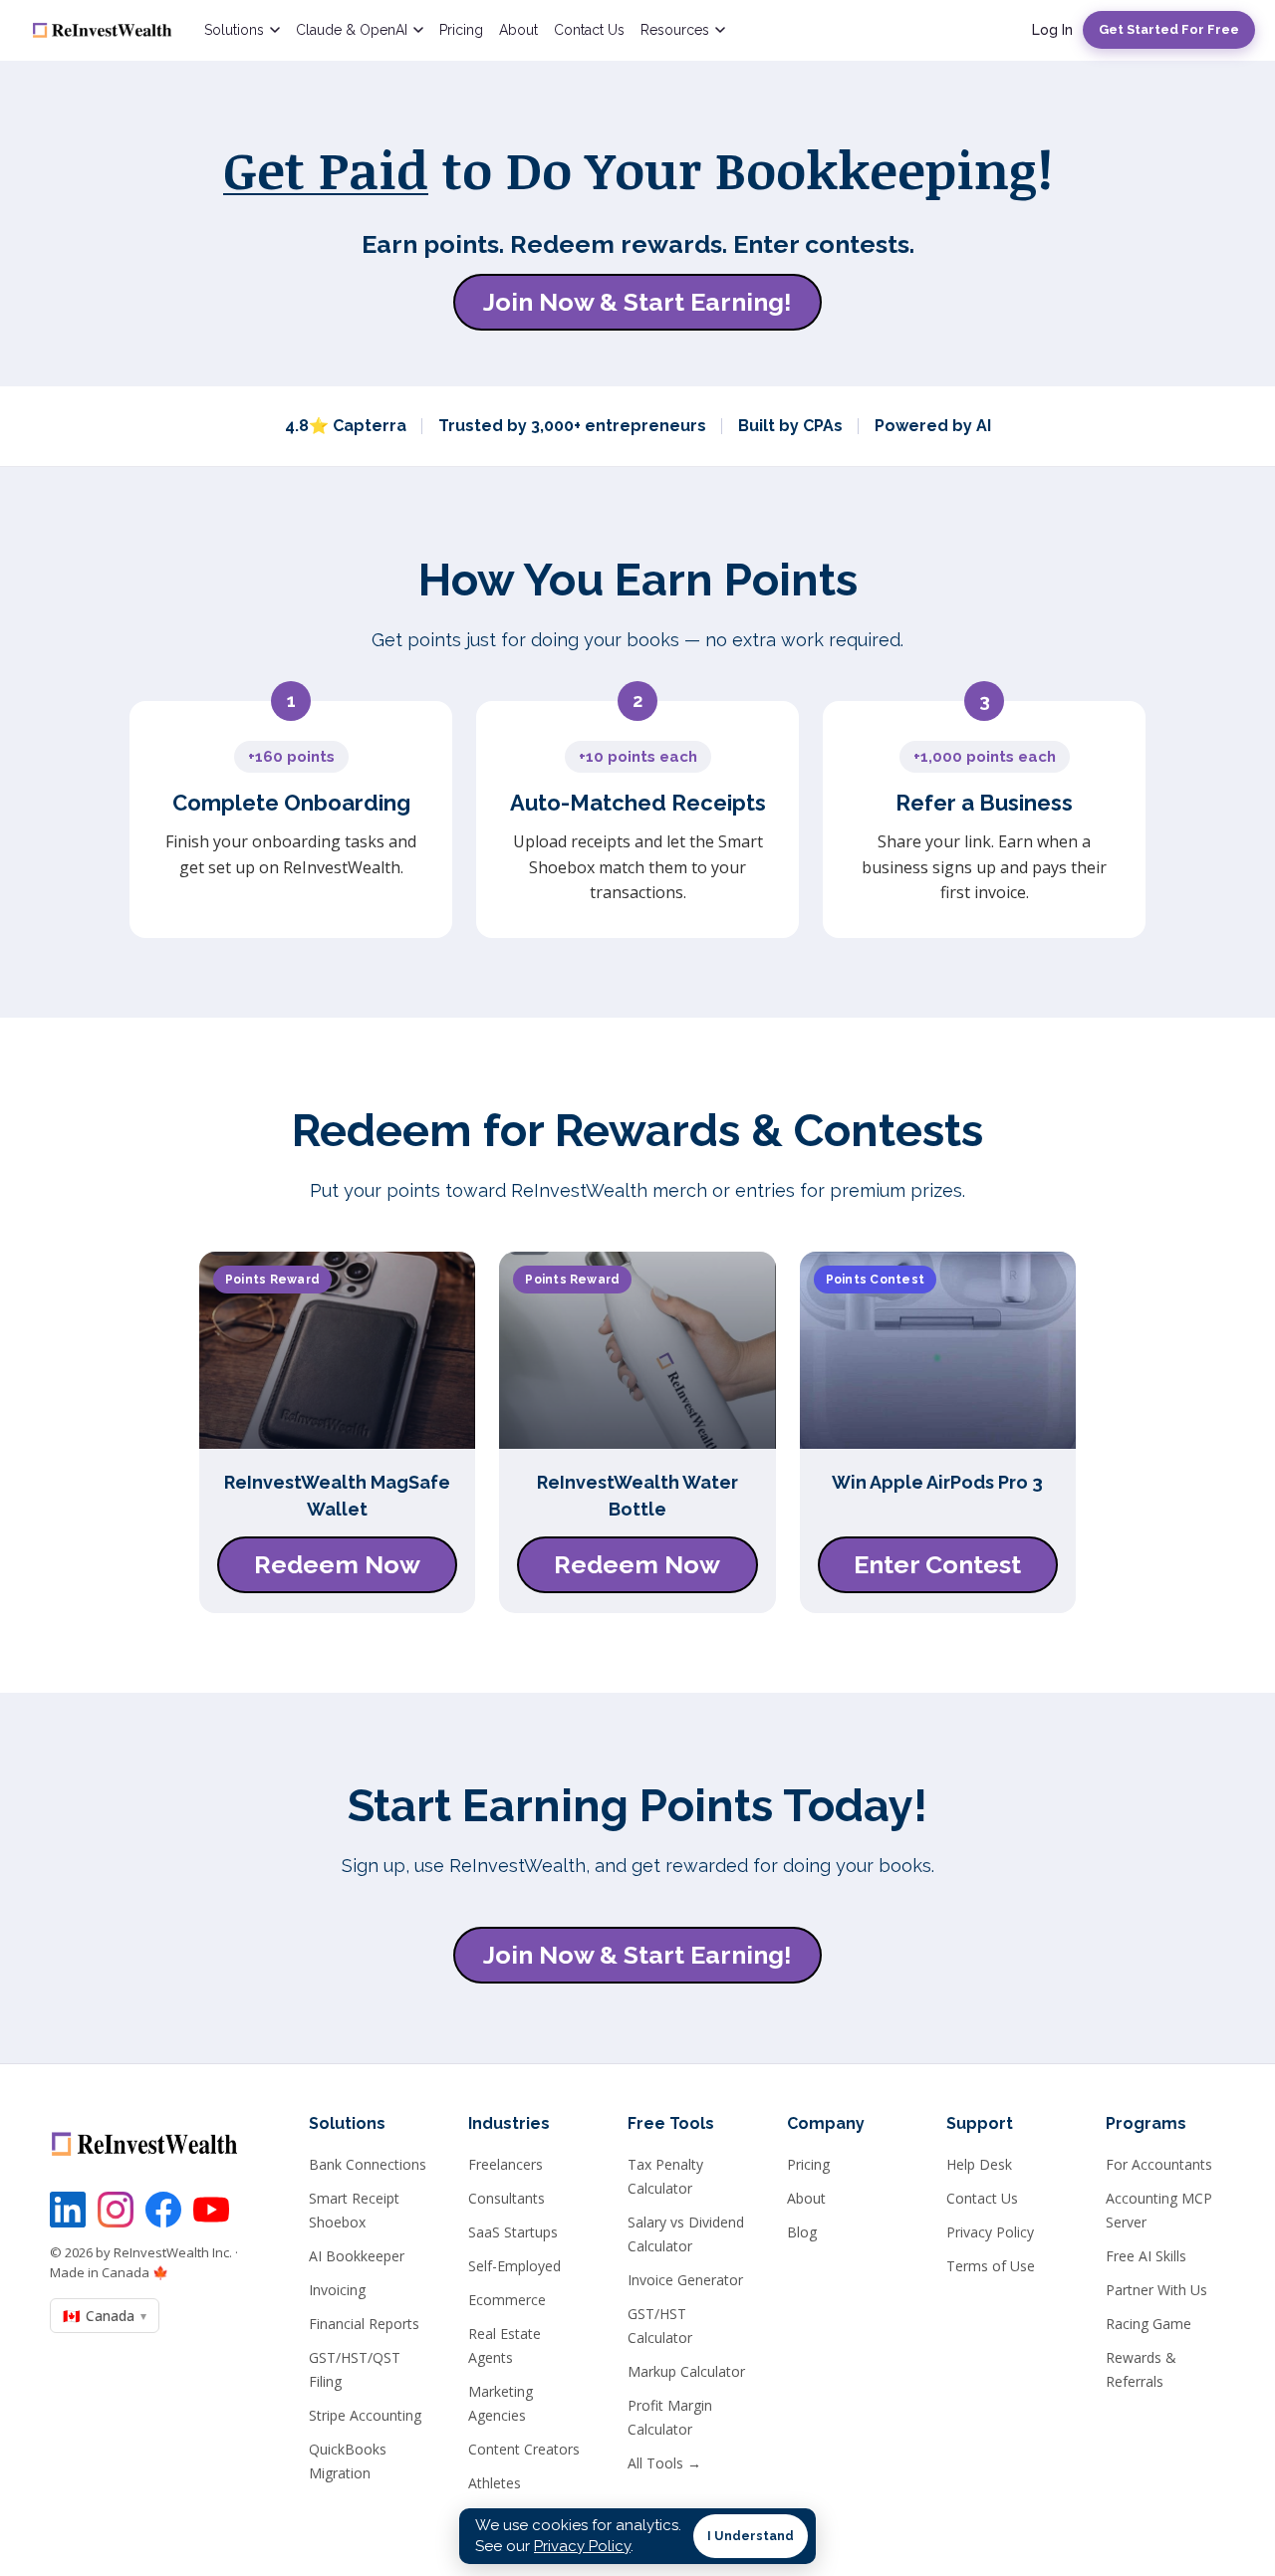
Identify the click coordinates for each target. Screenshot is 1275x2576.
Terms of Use (991, 2266)
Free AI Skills (1146, 2256)
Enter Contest (937, 1564)
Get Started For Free (1169, 29)
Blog (802, 2232)
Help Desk (979, 2164)
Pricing (461, 30)
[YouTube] (211, 2210)
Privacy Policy (990, 2232)
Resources (675, 30)
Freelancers (506, 2164)
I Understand (751, 2536)
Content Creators (524, 2449)
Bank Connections (368, 2164)
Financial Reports (364, 2324)
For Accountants (1159, 2164)
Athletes (495, 2483)
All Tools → (664, 2463)
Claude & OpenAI (352, 30)
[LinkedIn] (68, 2210)
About (518, 30)
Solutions (234, 30)
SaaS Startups (513, 2232)
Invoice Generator (685, 2280)
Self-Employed (514, 2266)
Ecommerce (507, 2300)
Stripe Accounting (365, 2415)
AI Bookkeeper (357, 2256)
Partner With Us (1156, 2290)
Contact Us (589, 30)
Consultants (507, 2198)
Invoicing (337, 2290)
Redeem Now (337, 1564)
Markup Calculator (686, 2371)
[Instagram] (116, 2210)
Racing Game (1148, 2324)
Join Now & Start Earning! (637, 302)
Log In (1052, 30)
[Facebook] (163, 2210)
